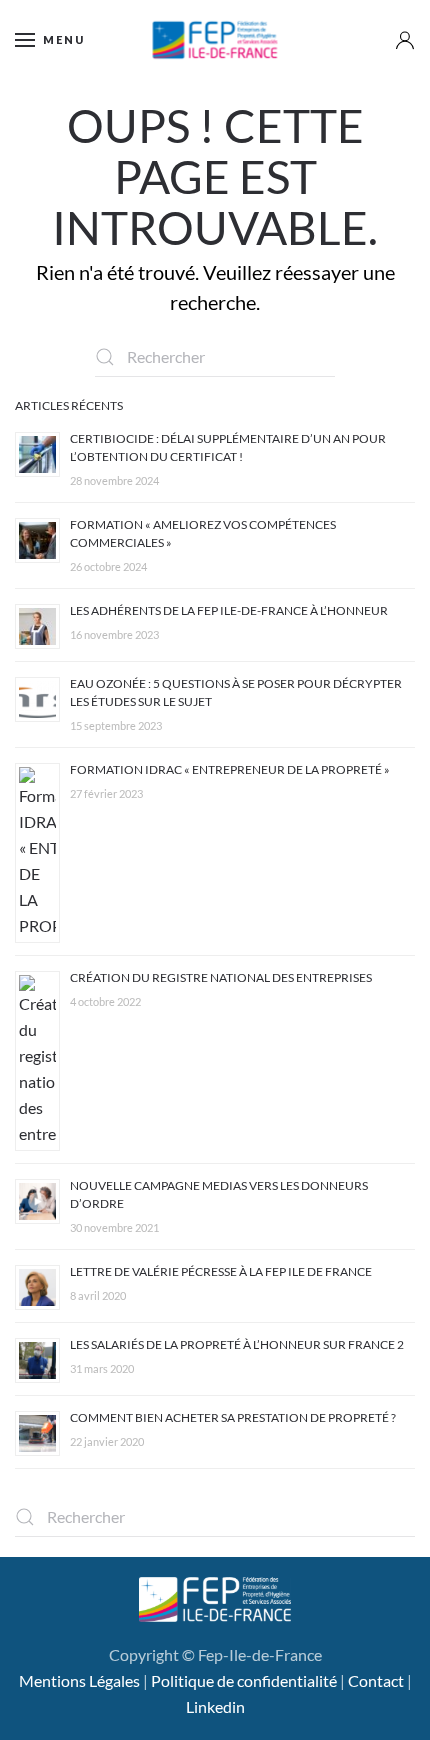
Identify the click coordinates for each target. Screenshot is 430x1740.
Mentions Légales (79, 1680)
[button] (50, 40)
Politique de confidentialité (244, 1680)
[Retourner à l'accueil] (215, 40)
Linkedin (215, 1706)
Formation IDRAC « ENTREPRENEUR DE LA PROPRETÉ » (230, 769)
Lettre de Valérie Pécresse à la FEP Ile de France (221, 1271)
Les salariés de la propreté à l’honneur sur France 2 (237, 1344)
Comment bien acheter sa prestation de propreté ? (233, 1417)
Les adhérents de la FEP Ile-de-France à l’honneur (229, 610)
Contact (376, 1680)
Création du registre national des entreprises (221, 977)
